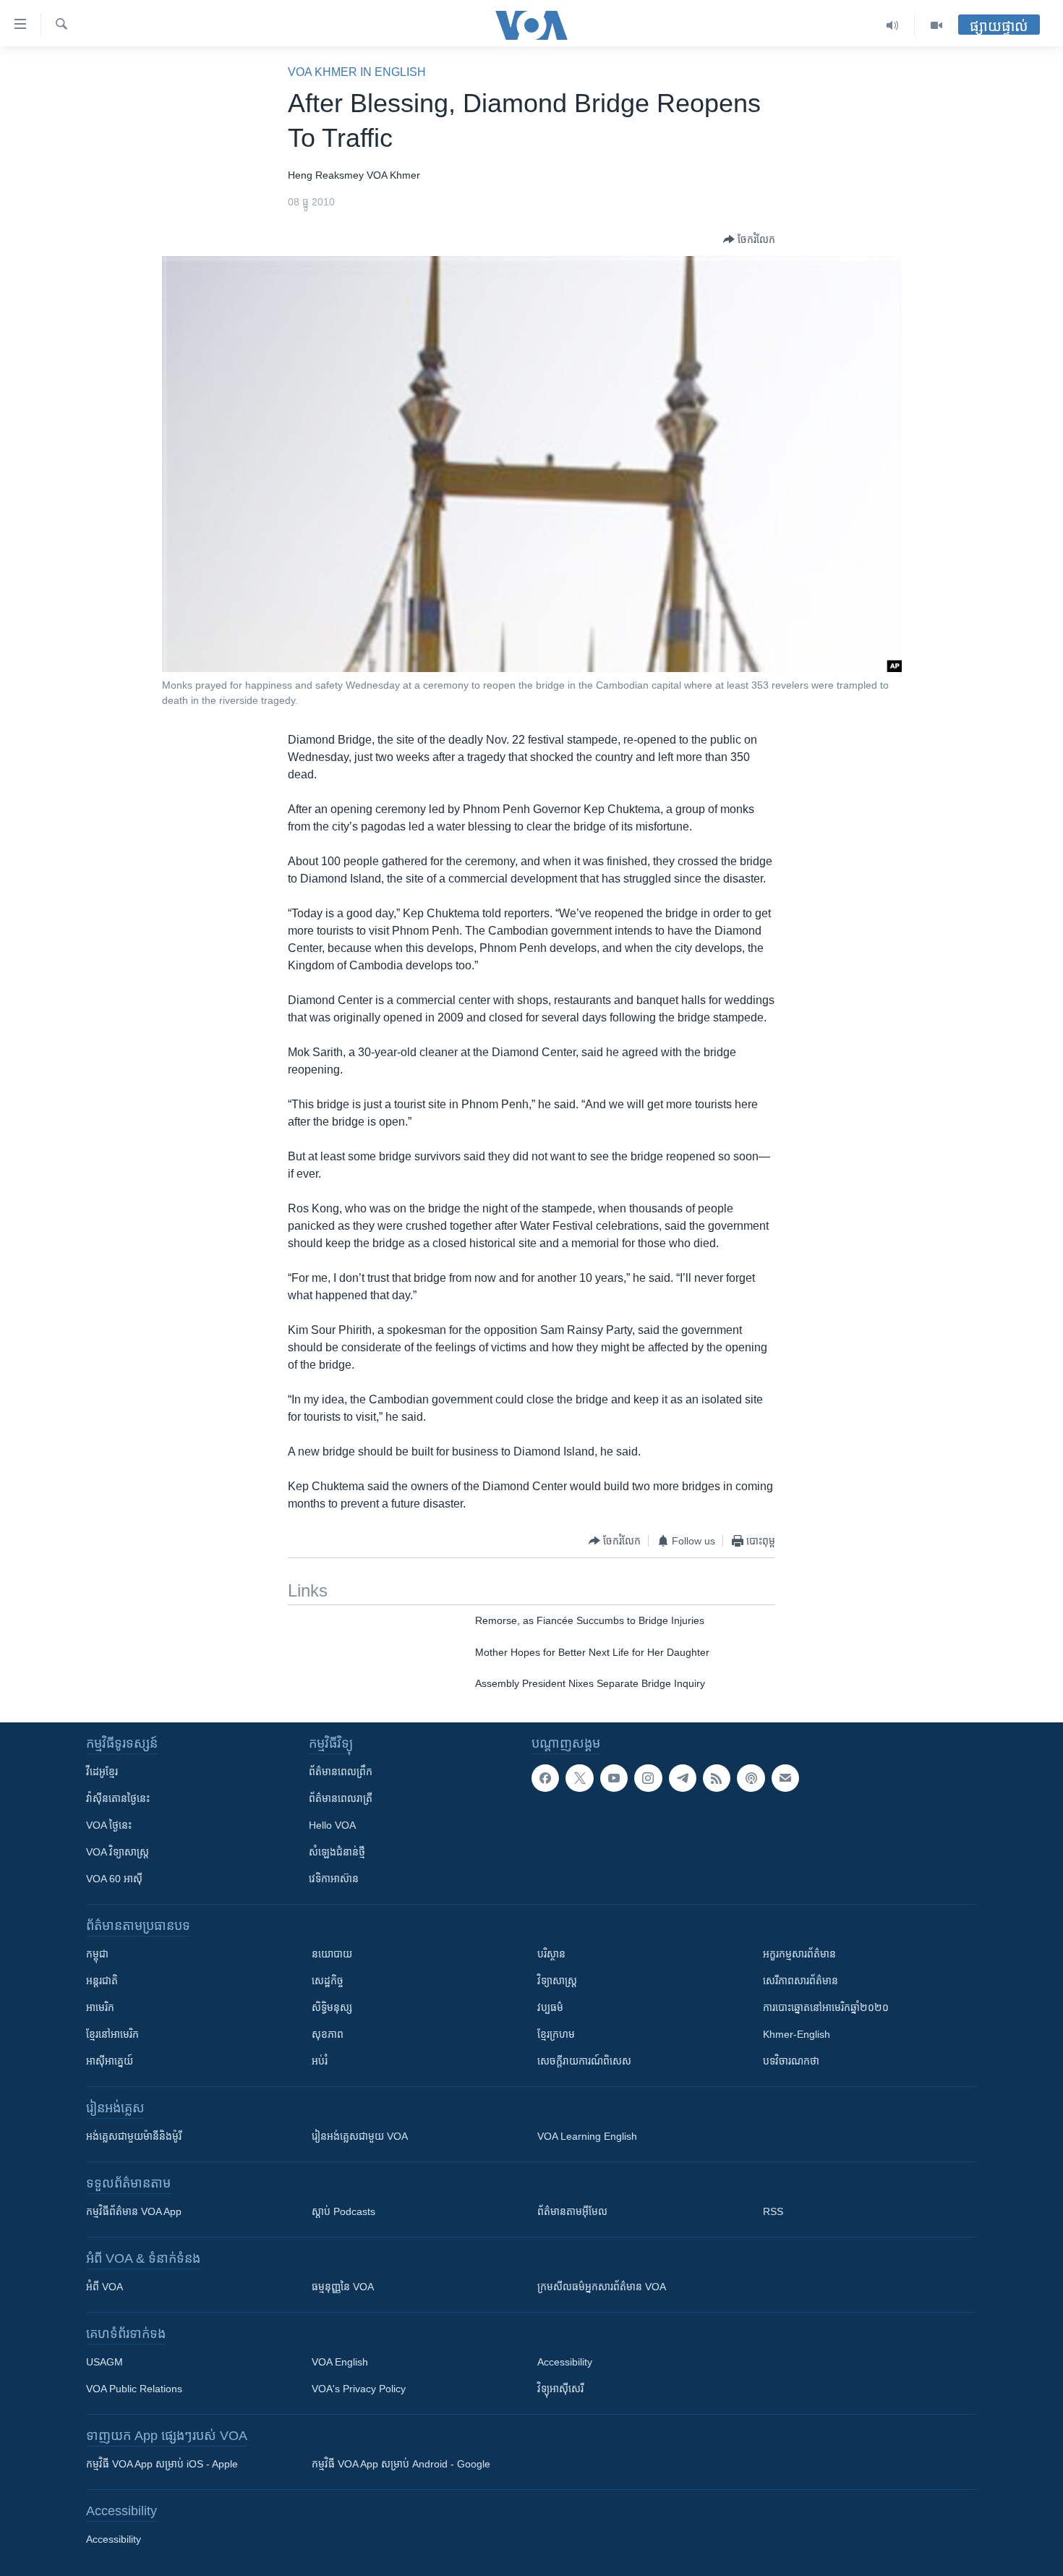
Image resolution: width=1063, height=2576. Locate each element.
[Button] (749, 239)
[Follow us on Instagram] (648, 1778)
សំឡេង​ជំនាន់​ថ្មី (337, 1852)
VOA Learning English (587, 2136)
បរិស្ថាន (551, 1954)
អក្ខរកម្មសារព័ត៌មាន (799, 1954)
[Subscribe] (785, 1778)
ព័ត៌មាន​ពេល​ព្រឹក (341, 1772)
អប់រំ (320, 2061)
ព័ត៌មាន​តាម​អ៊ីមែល (572, 2211)
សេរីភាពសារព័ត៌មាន (801, 1981)
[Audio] (893, 25)
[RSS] (717, 1778)
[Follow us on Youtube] (614, 1778)
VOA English (340, 2362)
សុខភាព (328, 2034)
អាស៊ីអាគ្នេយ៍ (110, 2061)
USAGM (104, 2362)
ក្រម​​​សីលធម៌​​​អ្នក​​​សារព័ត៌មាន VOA (602, 2287)
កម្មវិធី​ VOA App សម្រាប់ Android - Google (401, 2464)
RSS (773, 2211)
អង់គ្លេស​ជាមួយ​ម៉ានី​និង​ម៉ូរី (134, 2136)
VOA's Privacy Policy (359, 2389)
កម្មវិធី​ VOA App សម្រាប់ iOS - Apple (162, 2464)
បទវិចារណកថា (791, 2061)
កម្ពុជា (97, 1954)
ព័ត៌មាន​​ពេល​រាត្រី (341, 1798)
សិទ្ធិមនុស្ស (332, 2007)
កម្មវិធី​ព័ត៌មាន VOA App (134, 2211)
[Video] (936, 25)
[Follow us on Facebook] (545, 1778)
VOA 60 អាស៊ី (114, 1879)
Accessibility (565, 2362)
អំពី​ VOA (104, 2287)
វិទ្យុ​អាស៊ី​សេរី (560, 2389)
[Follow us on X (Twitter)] (579, 1778)
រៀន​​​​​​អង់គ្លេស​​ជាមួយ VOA (360, 2136)
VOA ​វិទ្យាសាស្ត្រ (118, 1852)
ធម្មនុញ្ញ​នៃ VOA (343, 2287)
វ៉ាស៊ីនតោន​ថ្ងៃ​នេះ (118, 1798)
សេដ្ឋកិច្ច (328, 1981)
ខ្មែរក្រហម (556, 2034)
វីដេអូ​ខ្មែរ (102, 1772)
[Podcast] (751, 1778)
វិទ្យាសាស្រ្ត (557, 1981)
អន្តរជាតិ (102, 1981)
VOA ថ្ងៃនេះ (109, 1825)
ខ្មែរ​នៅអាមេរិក (112, 2034)
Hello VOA (332, 1825)
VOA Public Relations (134, 2389)
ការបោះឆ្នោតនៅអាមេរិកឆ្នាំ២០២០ (826, 2007)
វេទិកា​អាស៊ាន (334, 1879)
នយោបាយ (332, 1954)
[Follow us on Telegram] (683, 1778)
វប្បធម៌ (550, 2007)
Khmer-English (797, 2034)
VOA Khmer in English (357, 72)
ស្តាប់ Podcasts (343, 2211)
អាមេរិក (100, 2007)
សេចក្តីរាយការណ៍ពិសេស (584, 2061)
